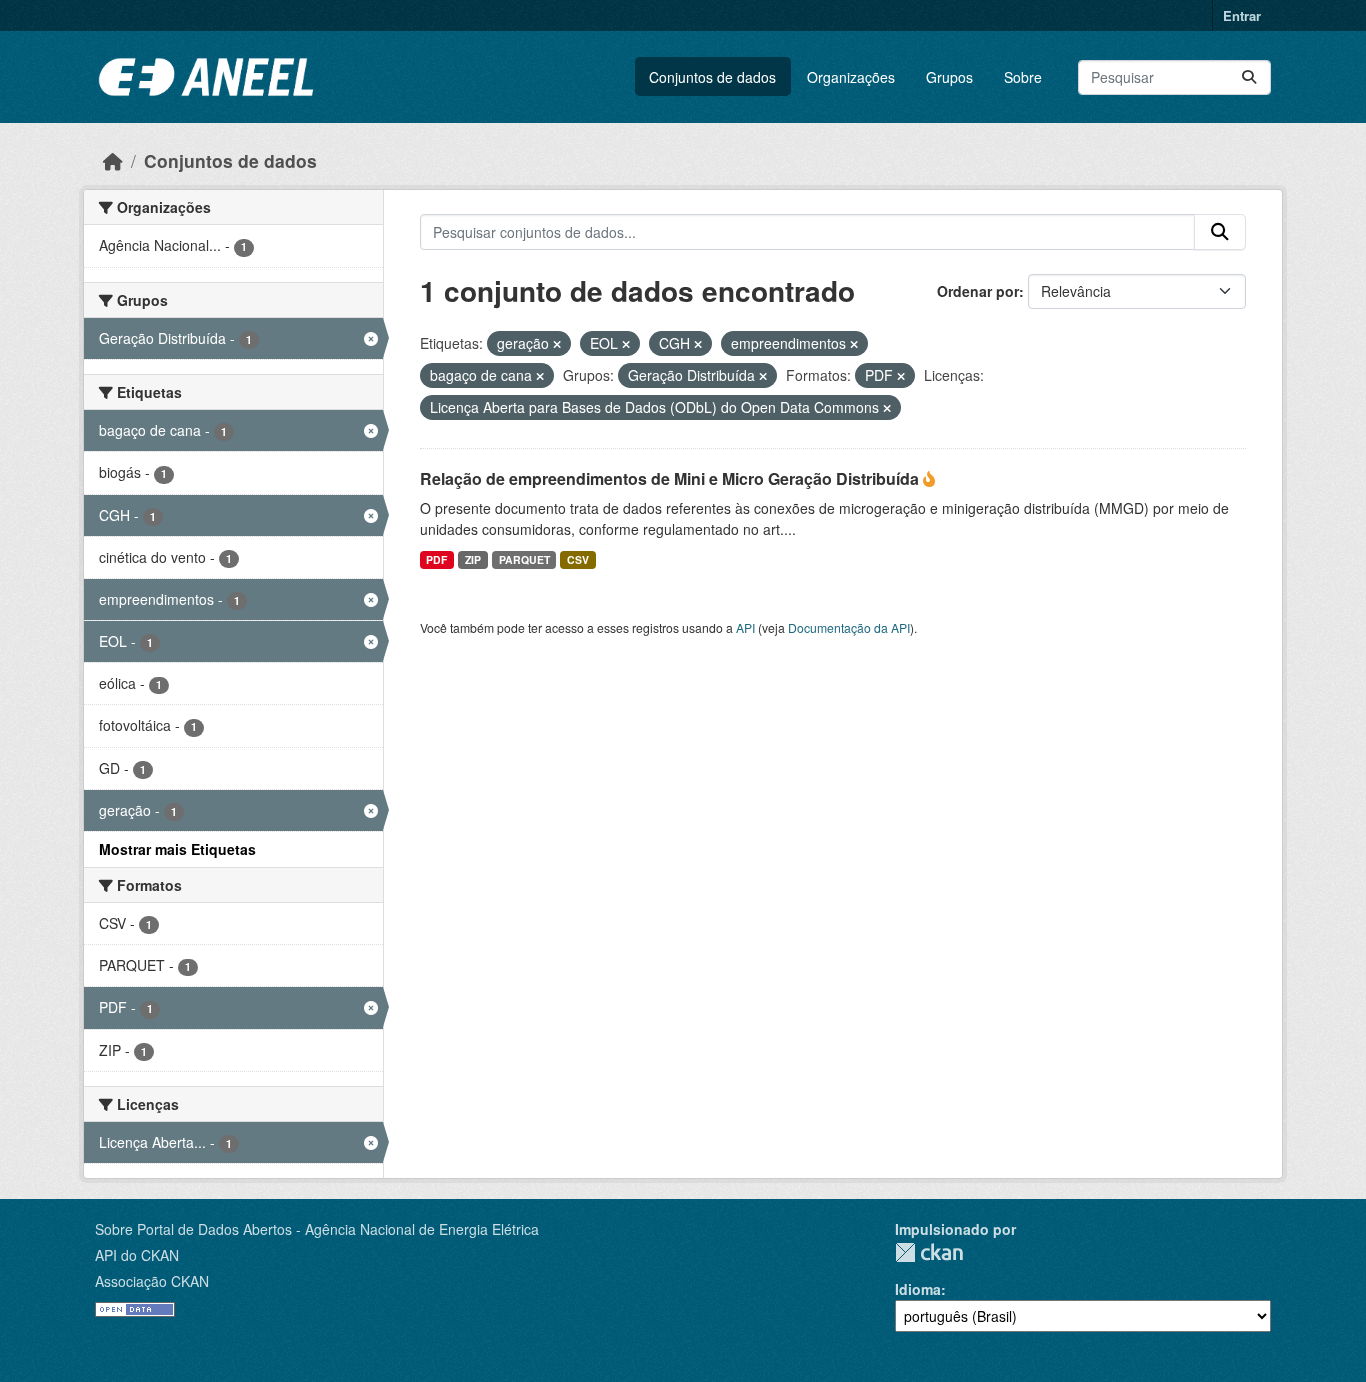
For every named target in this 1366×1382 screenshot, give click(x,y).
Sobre (1023, 77)
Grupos (949, 77)
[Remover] (557, 344)
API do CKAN (137, 1255)
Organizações (851, 77)
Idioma (918, 1289)
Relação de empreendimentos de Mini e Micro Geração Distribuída (671, 478)
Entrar (1242, 15)
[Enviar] (1249, 77)
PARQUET (524, 559)
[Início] (113, 160)
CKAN (929, 1252)
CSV (578, 559)
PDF (436, 559)
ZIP (473, 559)
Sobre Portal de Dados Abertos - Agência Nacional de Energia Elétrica (317, 1229)
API (745, 627)
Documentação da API (849, 627)
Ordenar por (978, 291)
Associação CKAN (152, 1281)
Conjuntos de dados (712, 77)
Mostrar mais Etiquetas (177, 849)
